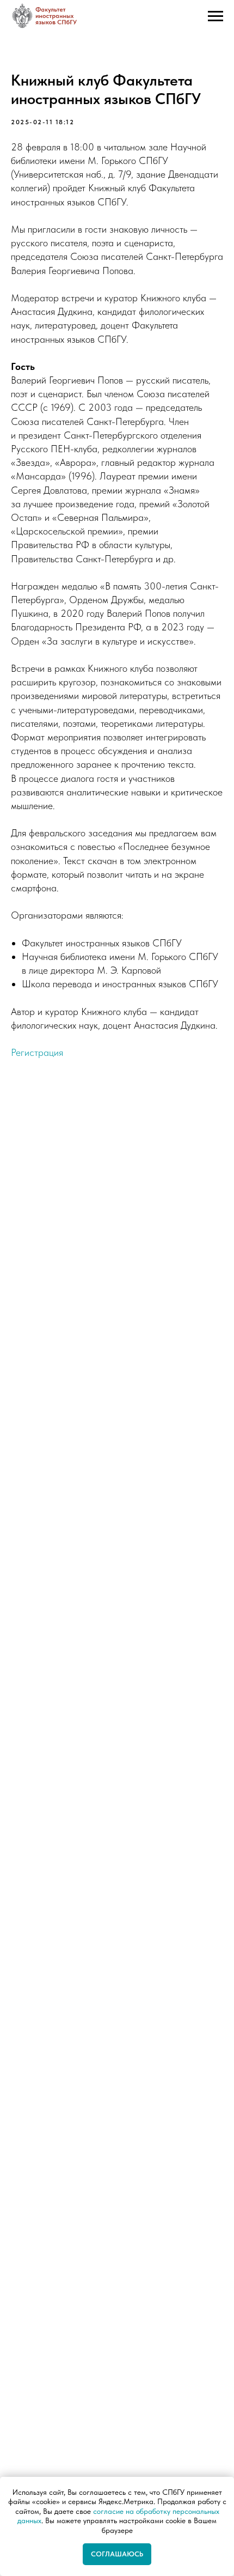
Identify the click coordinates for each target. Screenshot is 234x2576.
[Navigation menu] (215, 16)
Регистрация (37, 1052)
